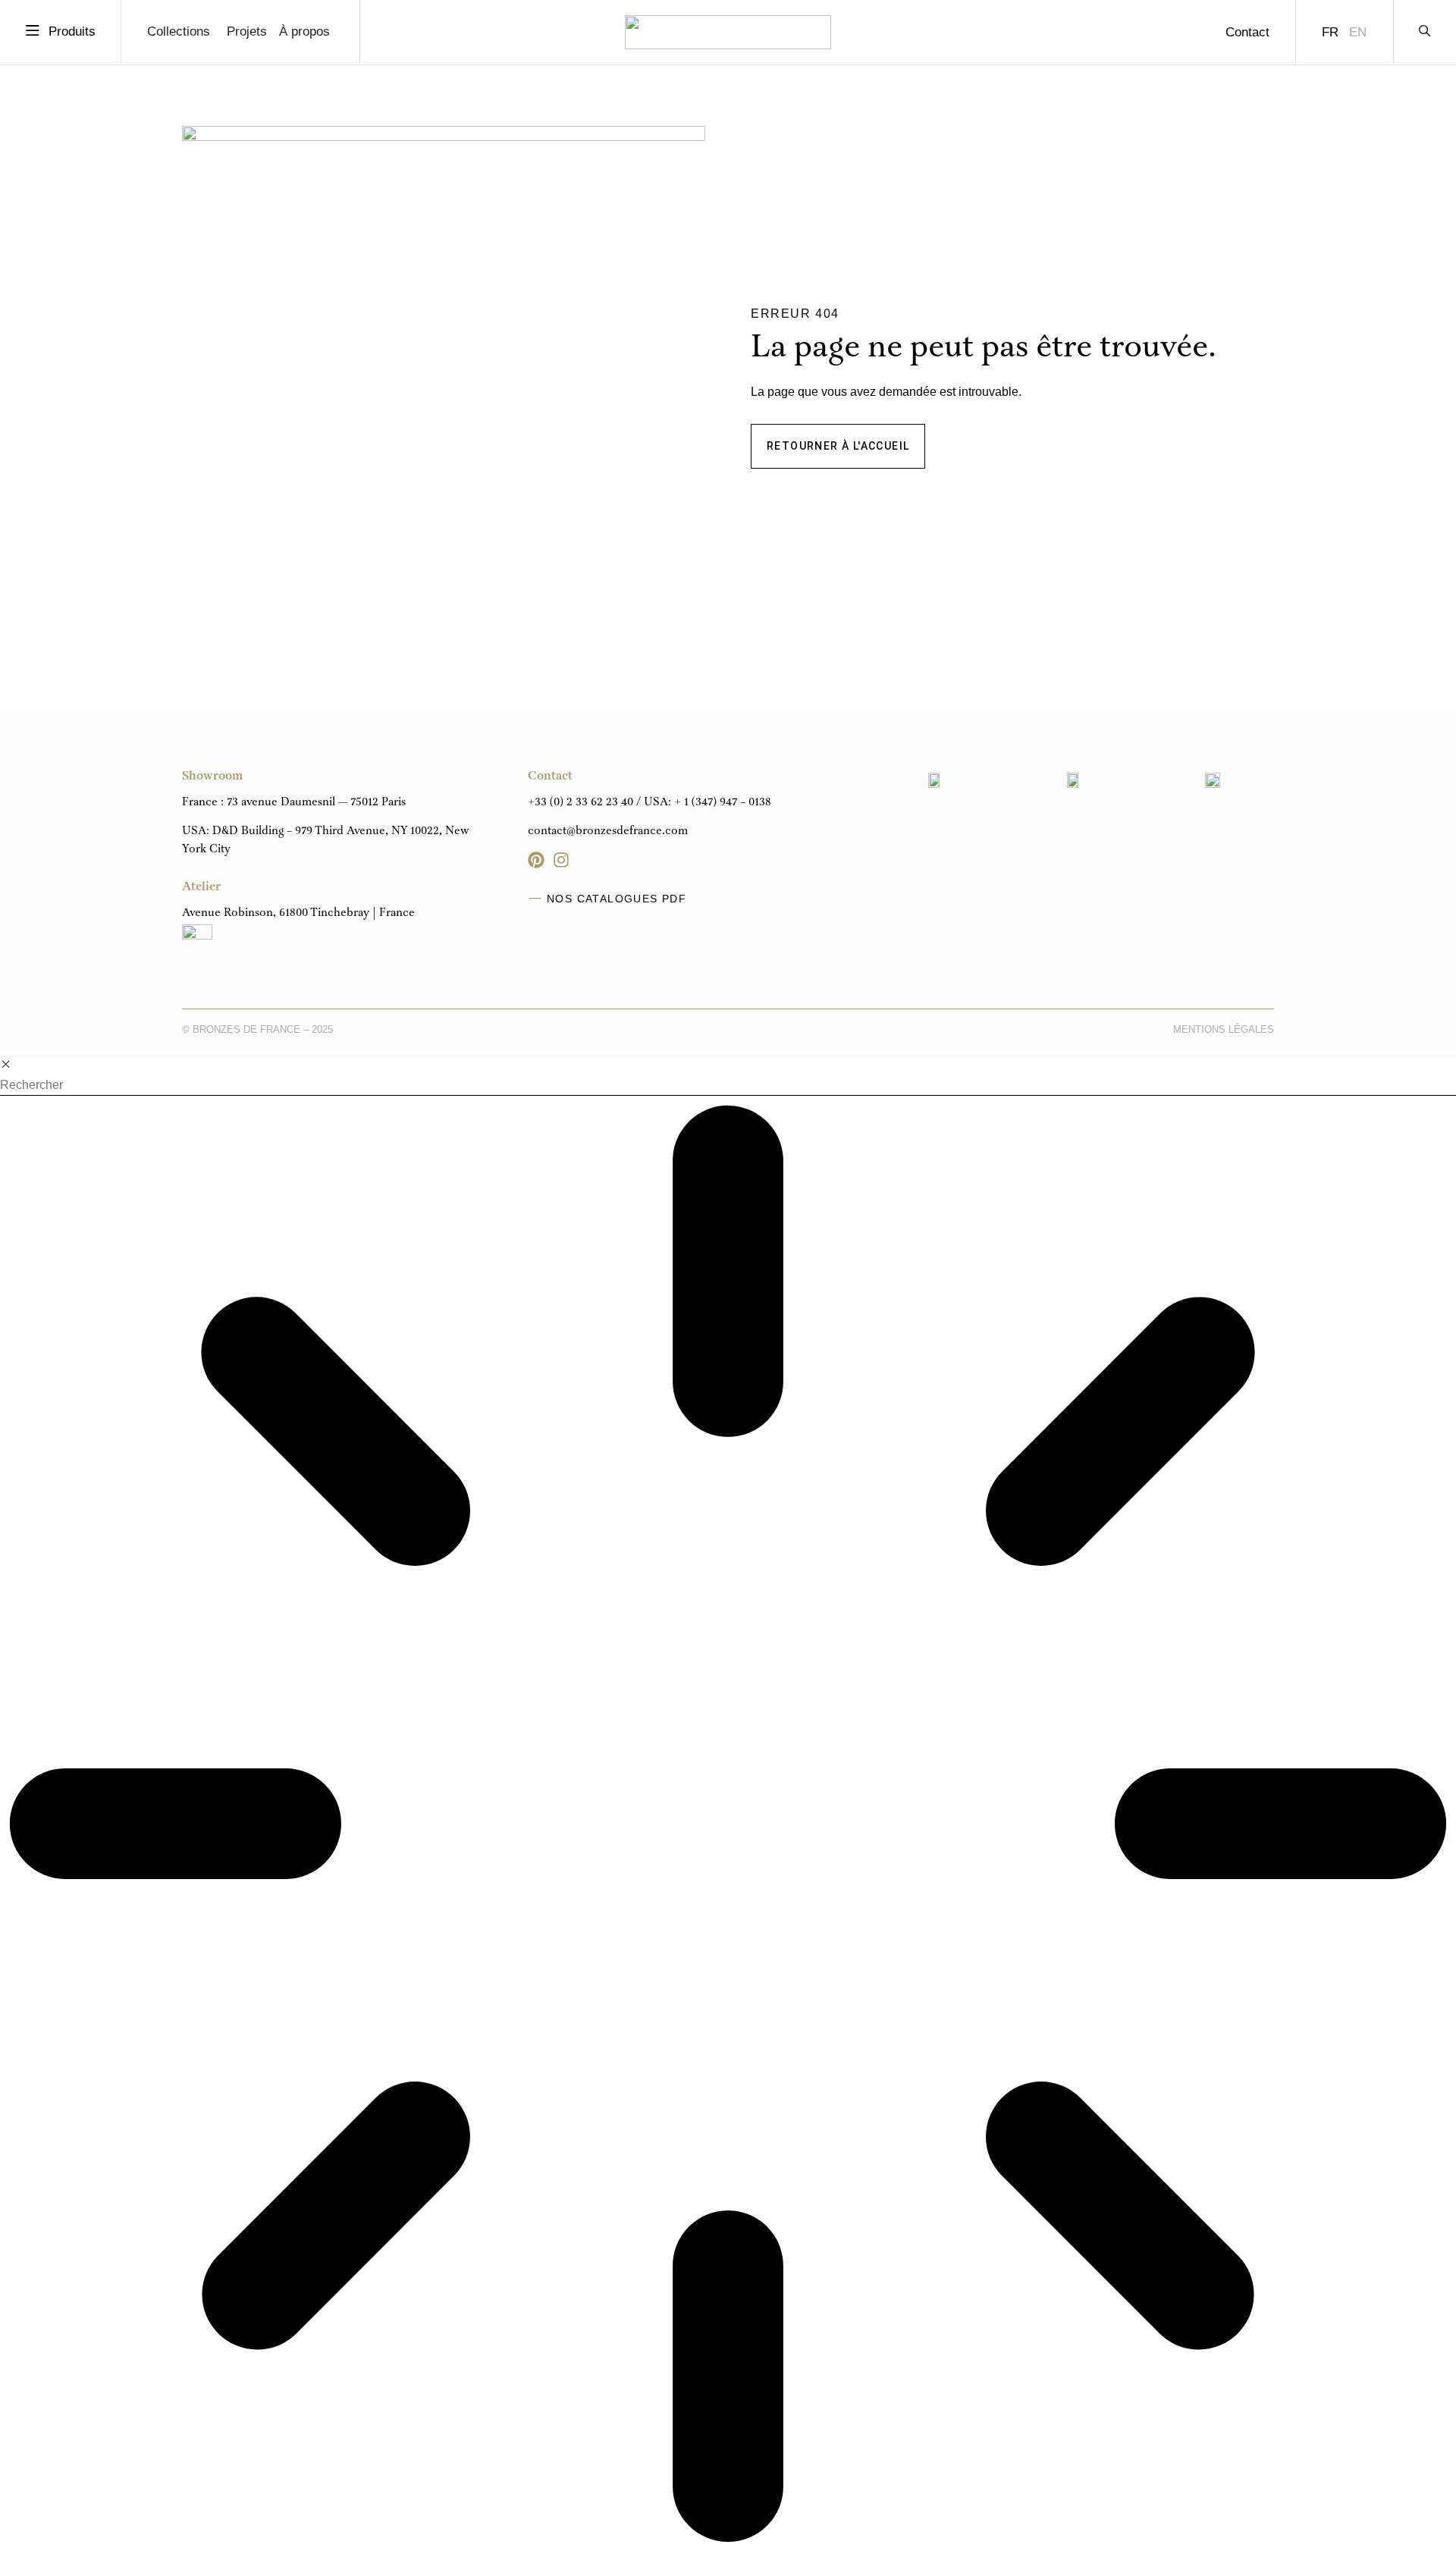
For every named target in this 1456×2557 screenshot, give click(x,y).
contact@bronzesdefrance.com (608, 831)
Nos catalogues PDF (617, 899)
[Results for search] (728, 1826)
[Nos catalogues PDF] (535, 899)
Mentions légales (1224, 1029)
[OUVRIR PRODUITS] (33, 31)
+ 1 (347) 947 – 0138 (723, 802)
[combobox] (728, 1086)
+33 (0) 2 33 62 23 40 (581, 802)
